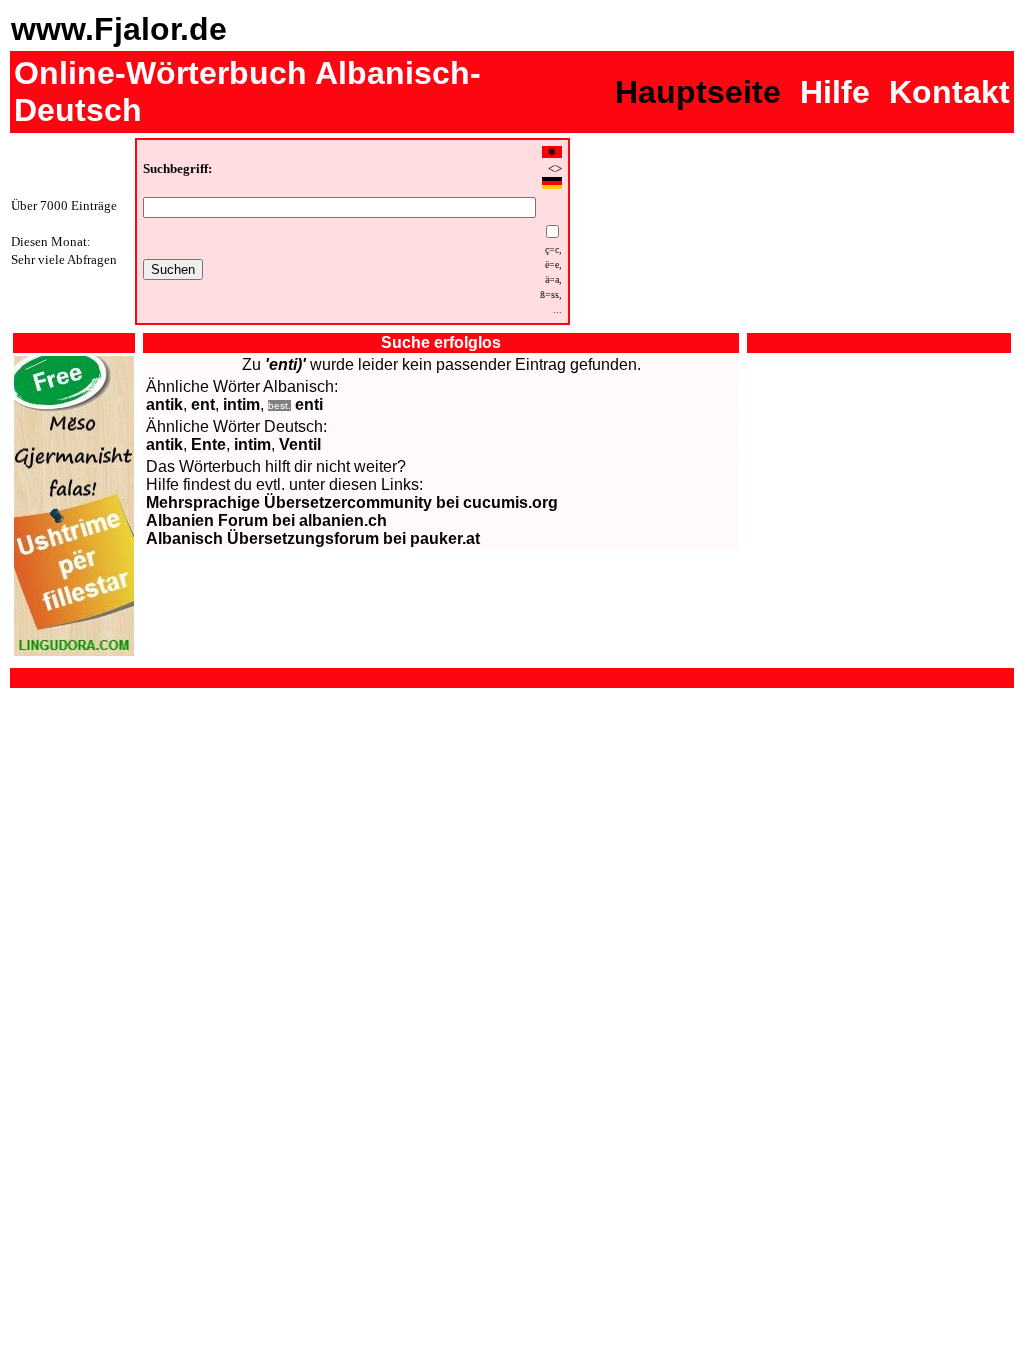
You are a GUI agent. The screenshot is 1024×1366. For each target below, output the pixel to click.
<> (555, 169)
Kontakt (949, 92)
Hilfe (835, 92)
